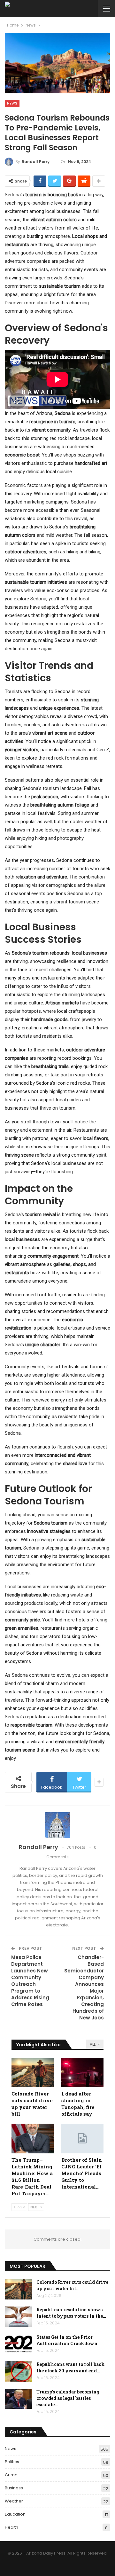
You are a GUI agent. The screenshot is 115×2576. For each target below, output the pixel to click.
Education (15, 2514)
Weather (14, 2501)
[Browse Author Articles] (57, 1825)
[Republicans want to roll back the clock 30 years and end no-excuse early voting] (19, 2371)
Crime (11, 2475)
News (12, 103)
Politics (12, 2462)
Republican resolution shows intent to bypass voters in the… (71, 2313)
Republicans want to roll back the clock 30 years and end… (71, 2367)
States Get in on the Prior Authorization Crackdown (67, 2340)
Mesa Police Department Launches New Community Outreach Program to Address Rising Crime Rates (30, 1981)
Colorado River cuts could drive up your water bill (72, 2285)
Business (14, 2488)
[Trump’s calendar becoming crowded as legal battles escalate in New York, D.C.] (19, 2399)
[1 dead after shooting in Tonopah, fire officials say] (82, 2073)
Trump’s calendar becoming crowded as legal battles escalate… (68, 2398)
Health (11, 2527)
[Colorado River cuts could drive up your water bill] (33, 2073)
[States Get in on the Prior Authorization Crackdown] (19, 2344)
